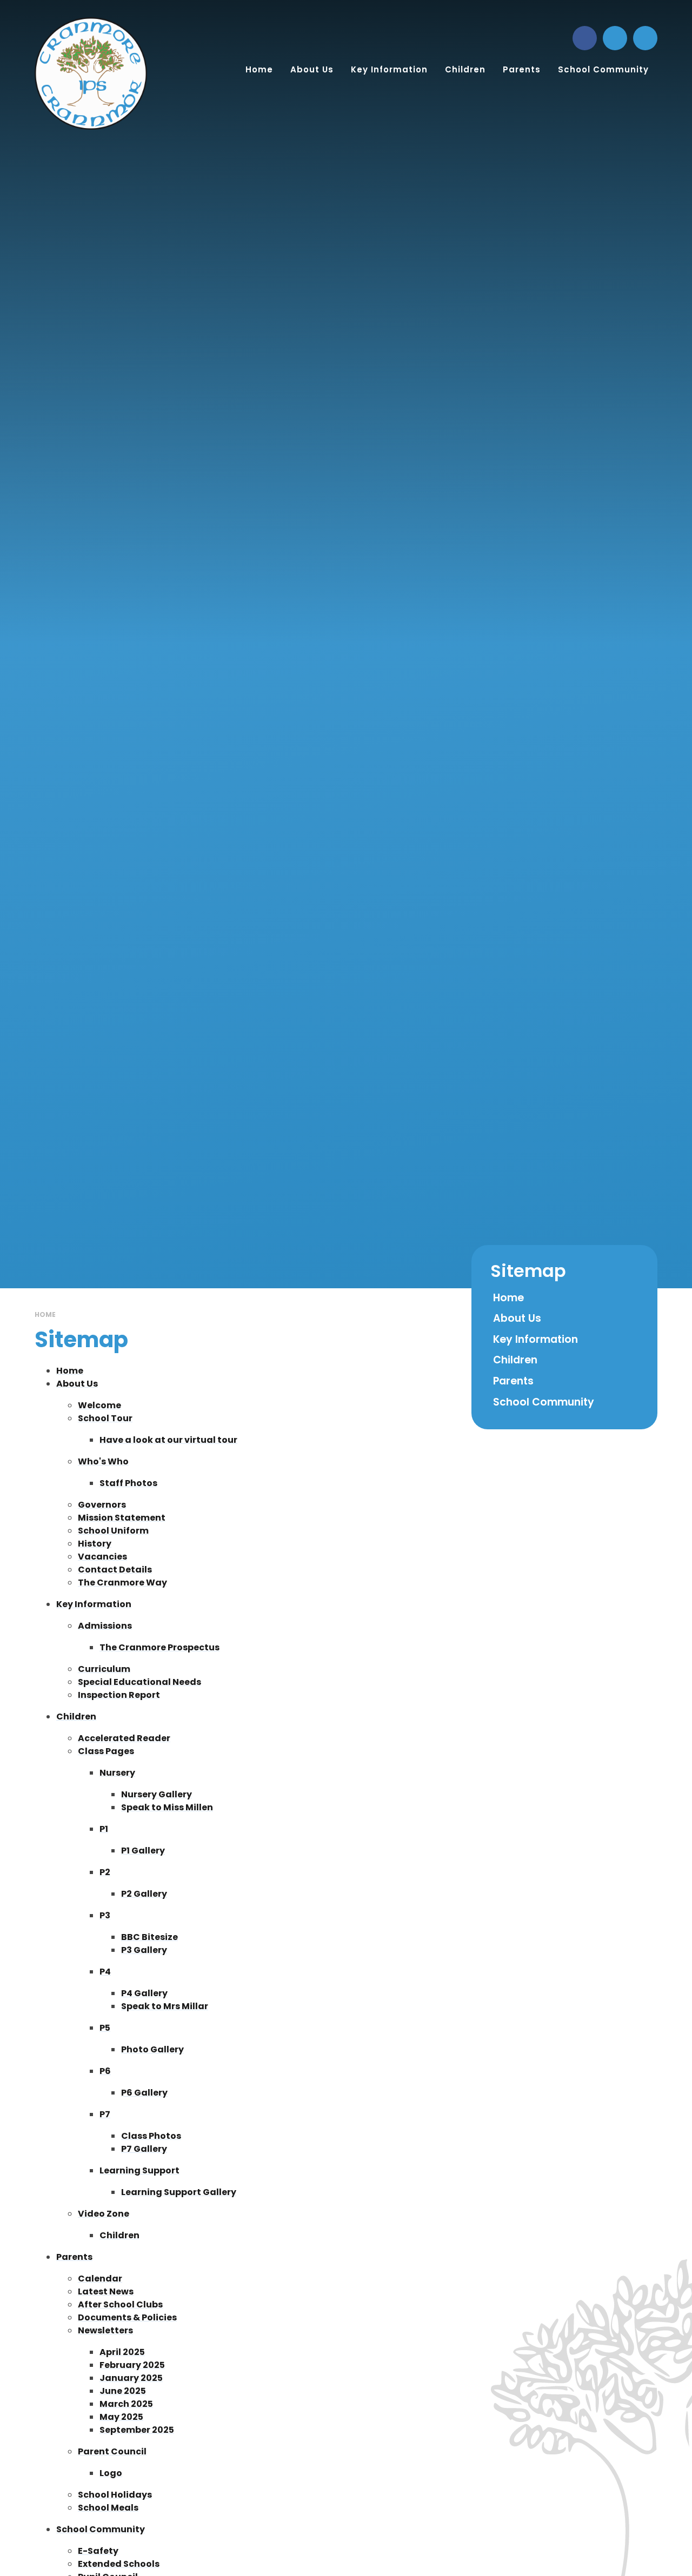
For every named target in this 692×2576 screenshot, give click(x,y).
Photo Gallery (152, 2049)
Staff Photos (128, 1483)
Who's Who (103, 1461)
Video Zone (104, 2214)
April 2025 (122, 2352)
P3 (105, 1915)
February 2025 (132, 2365)
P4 (105, 1972)
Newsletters (105, 2330)
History (95, 1544)
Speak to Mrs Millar (165, 2006)
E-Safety (98, 2551)
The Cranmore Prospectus (159, 1647)
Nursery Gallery (157, 1794)
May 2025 (121, 2417)
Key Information (94, 1604)
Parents (74, 2257)
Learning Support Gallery (179, 2192)
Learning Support (139, 2170)
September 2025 (137, 2430)
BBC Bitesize (149, 1937)
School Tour (105, 1418)
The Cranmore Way (122, 1583)
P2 (105, 1872)
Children (76, 1717)
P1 (104, 1829)
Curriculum (104, 1669)
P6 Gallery (144, 2093)
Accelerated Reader (124, 1738)
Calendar (100, 2279)
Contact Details (115, 1570)
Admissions (105, 1626)
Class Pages (106, 1751)
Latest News (106, 2291)
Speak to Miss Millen (167, 1807)
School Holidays (115, 2495)
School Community (101, 2529)
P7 (105, 2114)
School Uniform (113, 1531)
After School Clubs (120, 2304)
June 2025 (123, 2391)
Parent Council (112, 2451)
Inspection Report (119, 1695)
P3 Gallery (144, 1950)
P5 (105, 2028)
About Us (77, 1384)
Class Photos (151, 2136)
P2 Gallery (144, 1894)
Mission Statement (122, 1518)
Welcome (99, 1405)
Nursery (117, 1773)
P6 (105, 2071)
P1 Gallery (143, 1851)
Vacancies (102, 1557)
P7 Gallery (144, 2149)
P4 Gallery (144, 1993)
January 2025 (131, 2378)
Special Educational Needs (139, 1682)
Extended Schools (119, 2564)
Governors (102, 1505)
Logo (111, 2473)
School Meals (108, 2508)
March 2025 (126, 2404)
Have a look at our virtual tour (168, 1440)
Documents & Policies (127, 2317)
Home (45, 1314)
